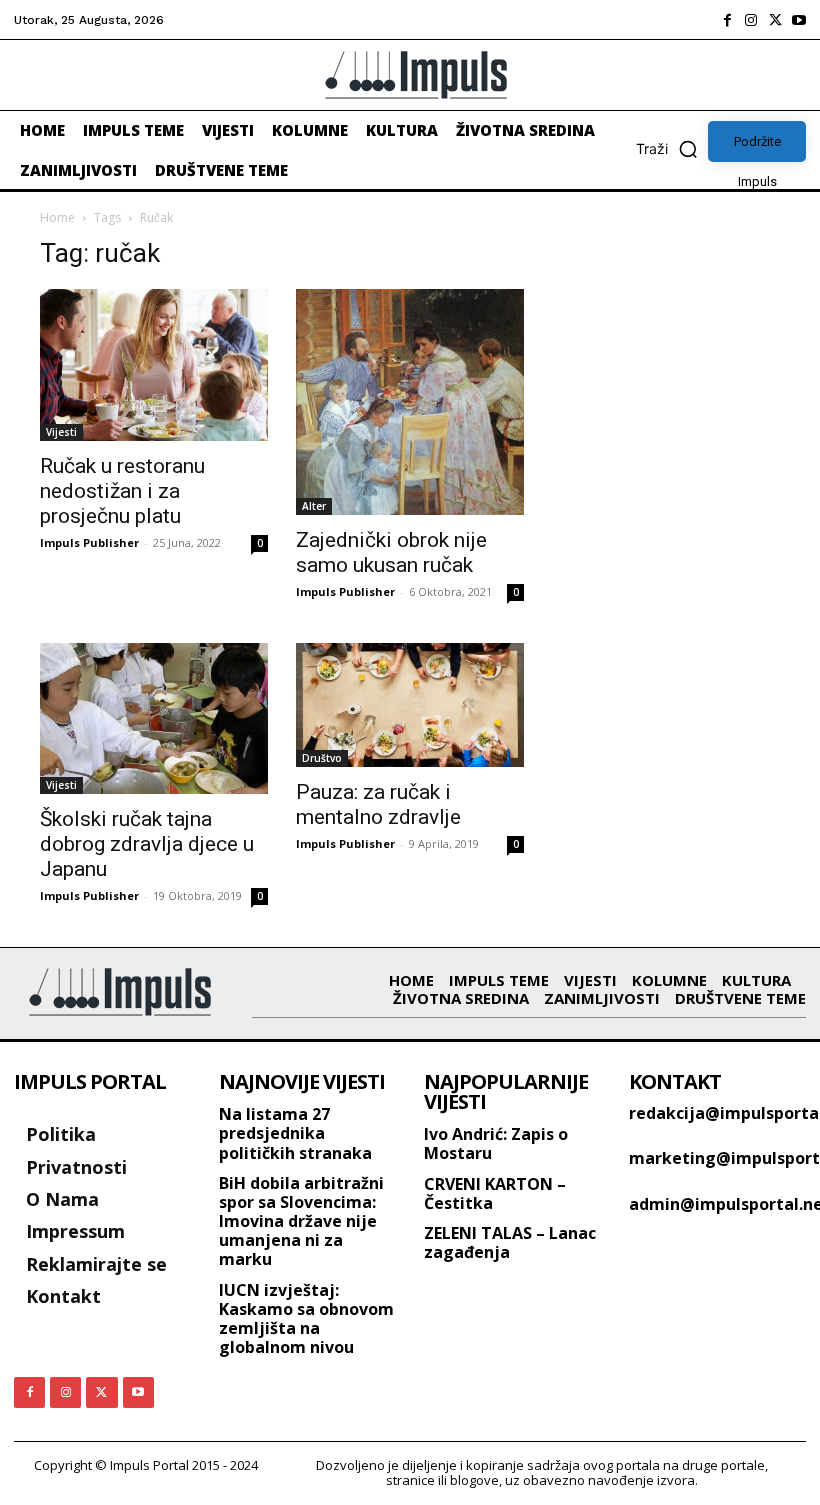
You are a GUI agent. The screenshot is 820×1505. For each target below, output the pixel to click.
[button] (672, 149)
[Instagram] (751, 20)
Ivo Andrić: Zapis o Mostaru (496, 1143)
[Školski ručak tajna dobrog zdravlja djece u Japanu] (154, 718)
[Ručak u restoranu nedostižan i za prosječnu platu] (154, 365)
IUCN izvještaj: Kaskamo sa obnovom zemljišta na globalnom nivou (306, 1319)
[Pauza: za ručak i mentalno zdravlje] (410, 705)
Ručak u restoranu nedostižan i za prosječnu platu (122, 491)
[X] (775, 20)
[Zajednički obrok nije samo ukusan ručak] (410, 402)
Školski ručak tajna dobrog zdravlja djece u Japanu (147, 844)
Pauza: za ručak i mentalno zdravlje (378, 804)
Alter (314, 506)
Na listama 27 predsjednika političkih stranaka (295, 1133)
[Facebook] (727, 20)
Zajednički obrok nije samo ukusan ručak (391, 552)
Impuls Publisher (89, 542)
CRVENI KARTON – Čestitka (495, 1193)
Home (57, 217)
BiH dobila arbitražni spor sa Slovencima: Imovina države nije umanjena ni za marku (301, 1221)
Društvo (322, 758)
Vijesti (61, 432)
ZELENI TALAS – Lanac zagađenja (510, 1242)
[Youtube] (799, 20)
